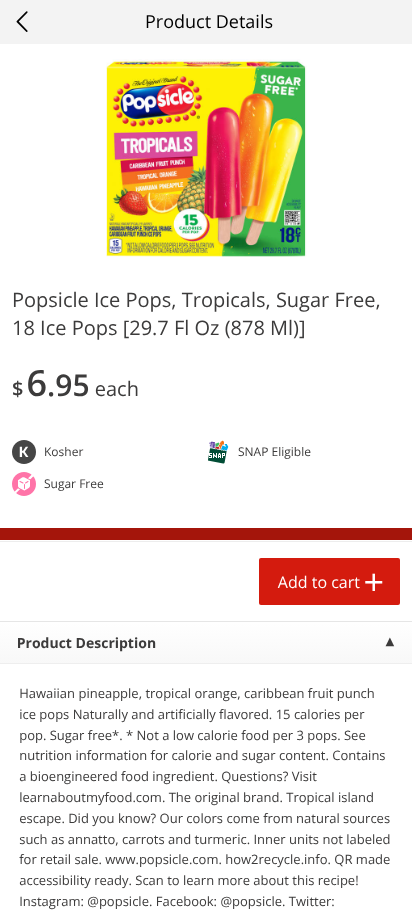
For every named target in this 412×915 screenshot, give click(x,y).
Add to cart (319, 582)
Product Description (86, 643)
